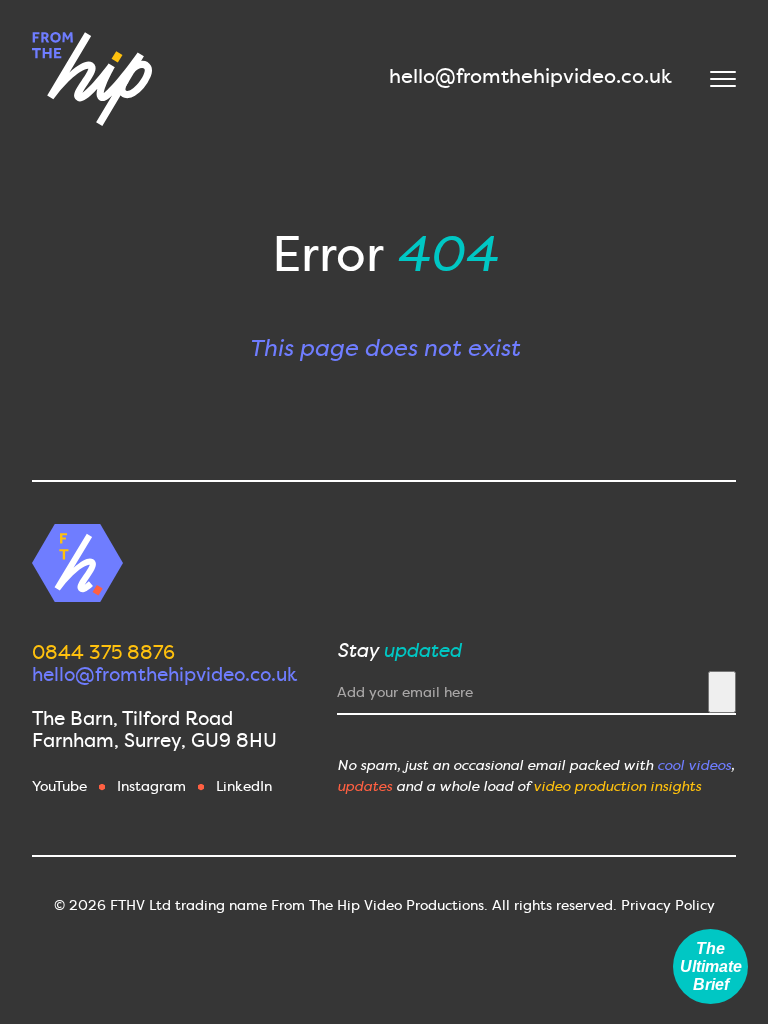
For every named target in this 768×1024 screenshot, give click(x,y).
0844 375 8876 (103, 652)
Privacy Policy (668, 905)
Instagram (151, 786)
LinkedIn (244, 786)
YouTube (59, 786)
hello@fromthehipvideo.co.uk (530, 76)
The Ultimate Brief (711, 966)
